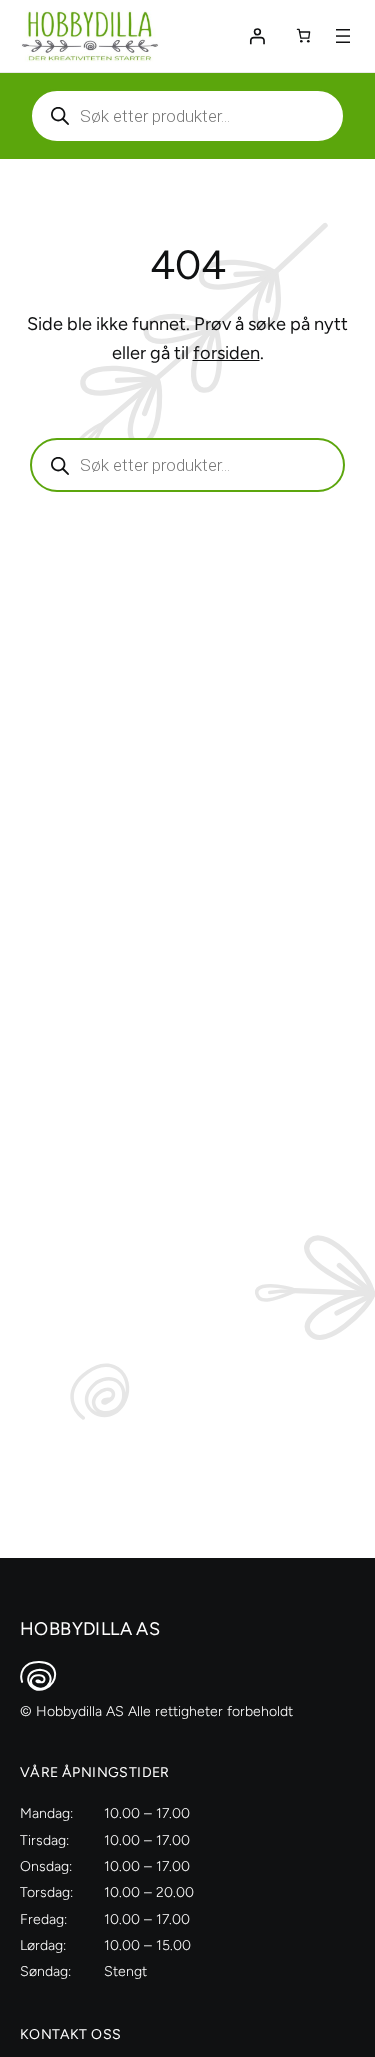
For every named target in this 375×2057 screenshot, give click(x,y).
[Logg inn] (257, 36)
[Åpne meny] (343, 36)
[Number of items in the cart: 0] (303, 35)
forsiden (226, 353)
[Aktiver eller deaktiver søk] (187, 116)
